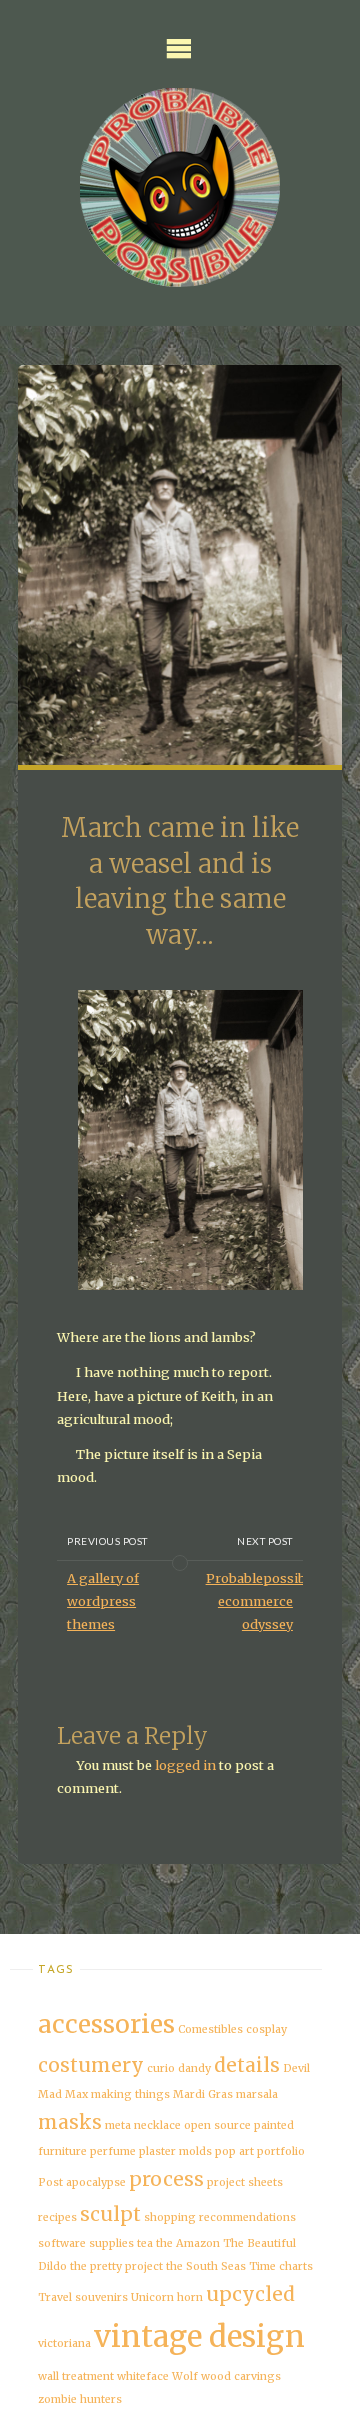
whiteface (143, 2376)
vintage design (199, 2336)
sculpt (110, 2214)
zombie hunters (80, 2399)
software (62, 2243)
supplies (111, 2243)
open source (217, 2125)
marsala (257, 2094)
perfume (113, 2151)
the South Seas (206, 2266)
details (247, 2065)
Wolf (185, 2376)
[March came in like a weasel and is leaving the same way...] (180, 588)
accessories (106, 2024)
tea (145, 2243)
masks (70, 2122)
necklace (157, 2125)
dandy (194, 2068)
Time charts (281, 2266)
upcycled (250, 2294)
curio (161, 2068)
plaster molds (175, 2151)
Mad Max (63, 2094)
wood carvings (241, 2376)
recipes (57, 2217)
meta (118, 2125)
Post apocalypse (82, 2182)
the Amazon (188, 2243)
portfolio (281, 2151)
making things (130, 2094)
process (166, 2179)
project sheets (245, 2182)
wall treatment (76, 2376)
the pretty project (116, 2266)
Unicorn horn (167, 2297)
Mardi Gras (203, 2094)
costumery (91, 2065)
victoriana (64, 2343)
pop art (234, 2151)
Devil (296, 2068)
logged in (185, 1765)
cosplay (266, 2029)
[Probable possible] (180, 188)
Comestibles (210, 2029)
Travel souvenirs (83, 2297)
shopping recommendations (220, 2217)
